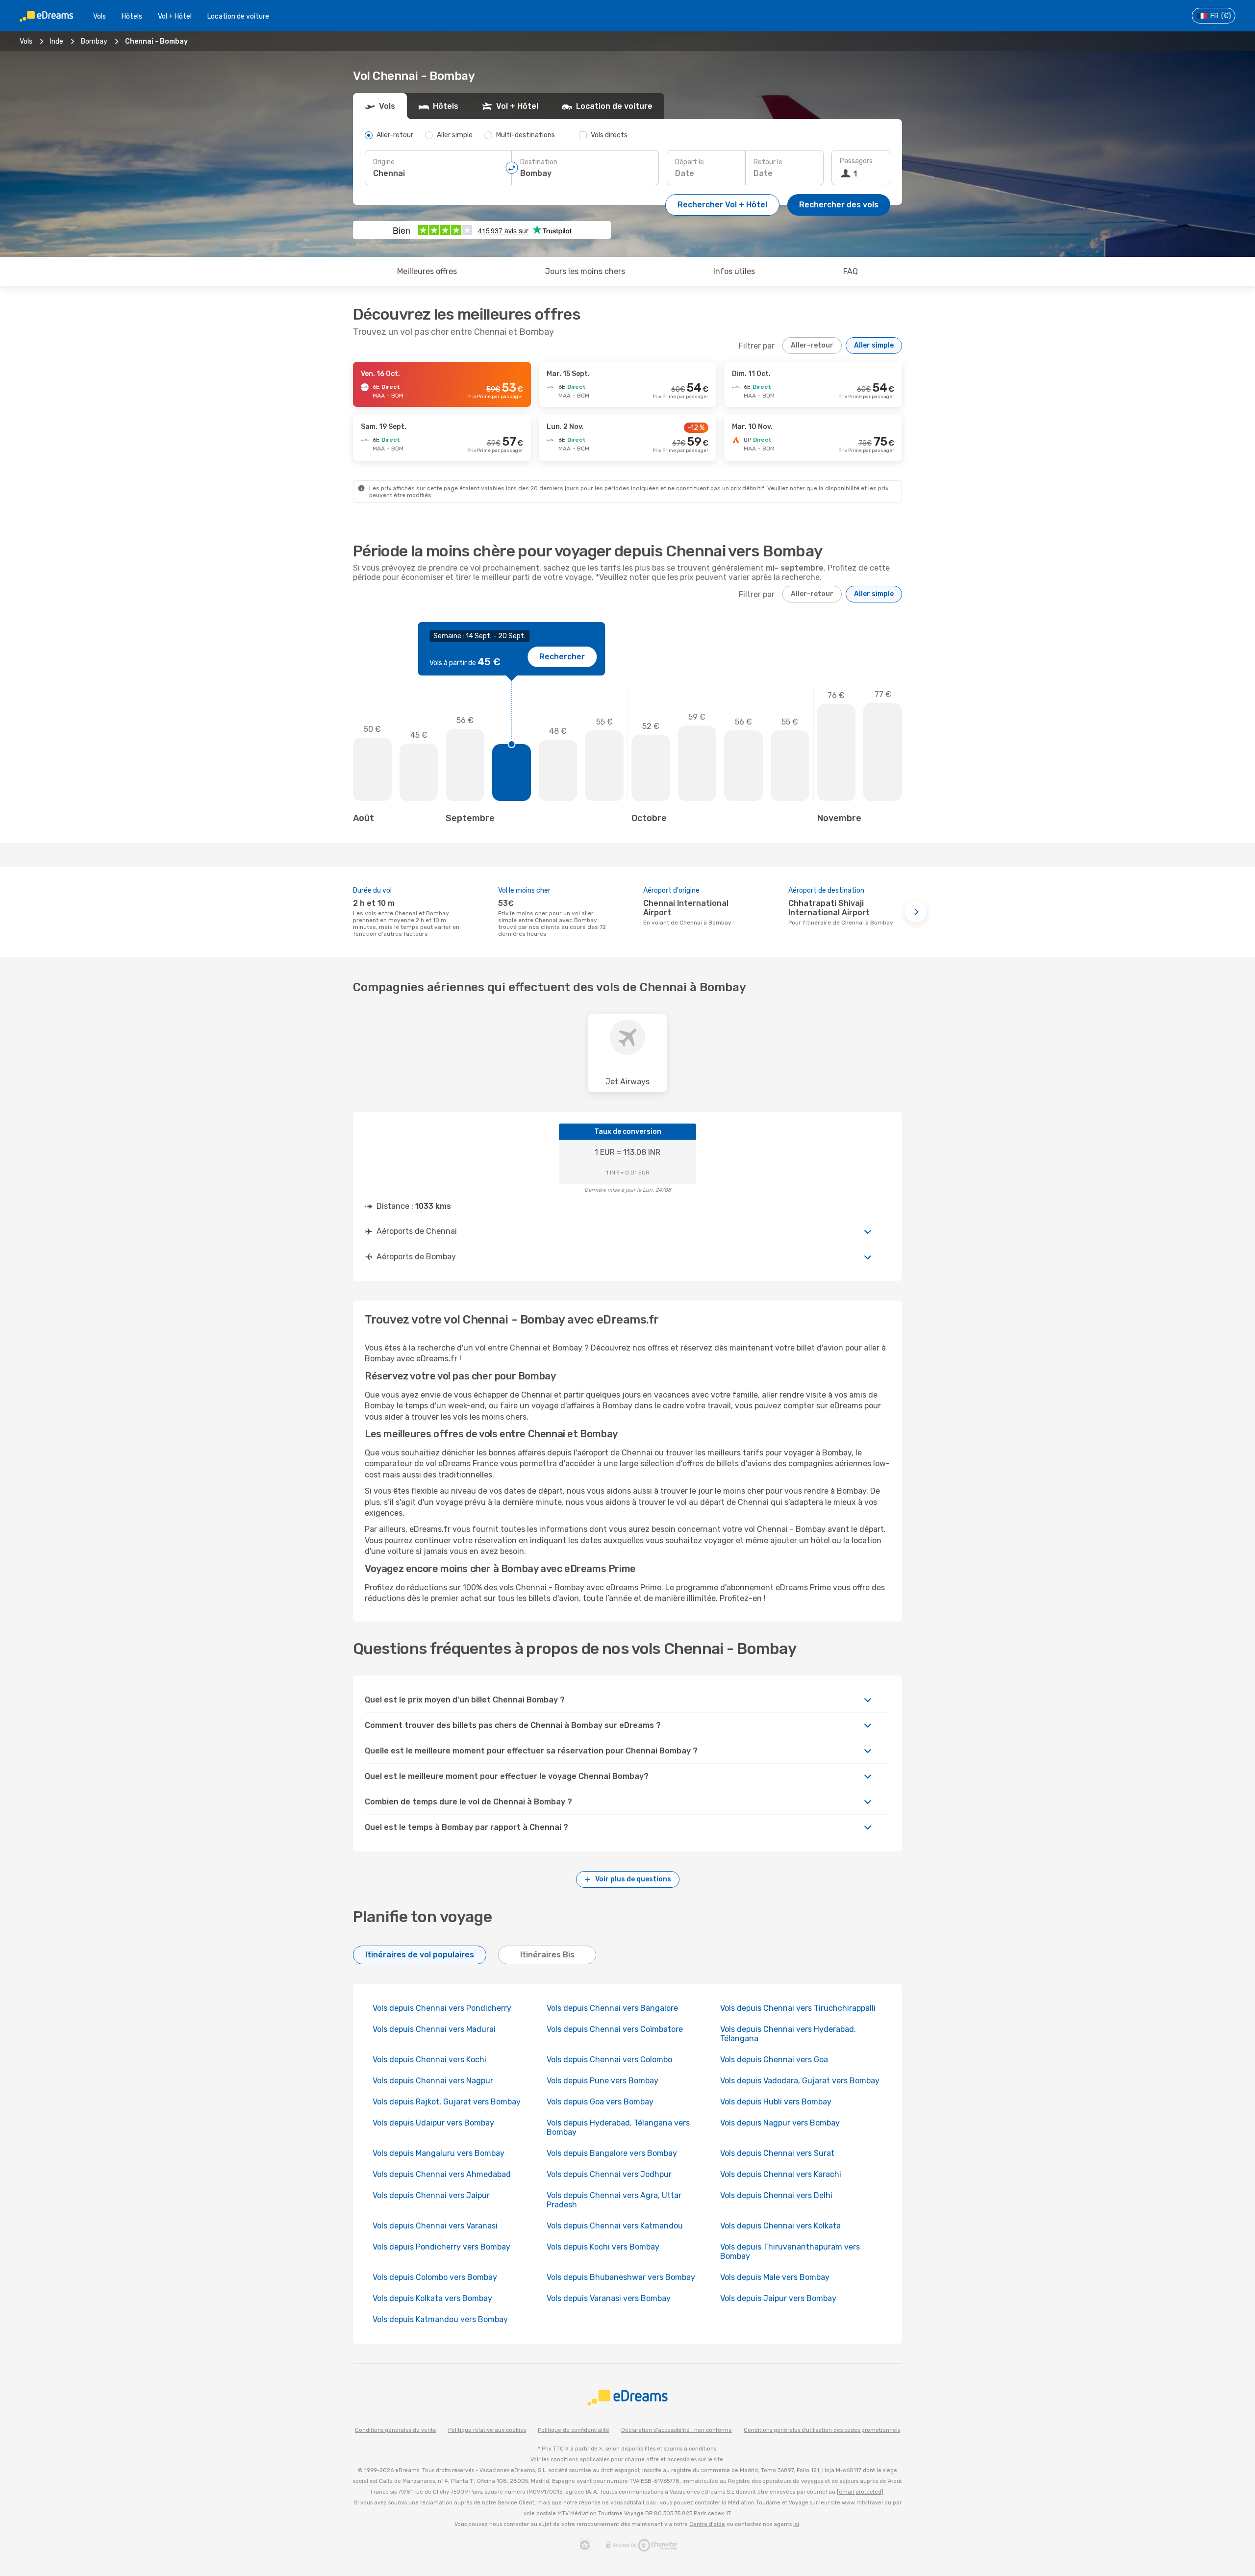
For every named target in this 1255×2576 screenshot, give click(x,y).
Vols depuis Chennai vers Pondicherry (442, 2008)
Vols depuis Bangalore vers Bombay (612, 2153)
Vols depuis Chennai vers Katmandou (615, 2226)
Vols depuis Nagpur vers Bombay (780, 2123)
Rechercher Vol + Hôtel (722, 205)
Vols (100, 16)
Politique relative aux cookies (487, 2430)
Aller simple (874, 345)
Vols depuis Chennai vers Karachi (781, 2174)
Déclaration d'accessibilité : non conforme (677, 2430)
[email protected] (860, 2492)
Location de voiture (238, 16)
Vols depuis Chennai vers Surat (777, 2153)
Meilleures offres (427, 271)
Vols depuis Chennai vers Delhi (776, 2195)
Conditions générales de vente (396, 2430)
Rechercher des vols (839, 205)
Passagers (856, 161)
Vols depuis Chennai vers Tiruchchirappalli (798, 2008)
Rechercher (562, 657)
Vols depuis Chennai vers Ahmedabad (442, 2174)
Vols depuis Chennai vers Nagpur (433, 2081)
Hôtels (132, 16)
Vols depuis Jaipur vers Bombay (778, 2298)
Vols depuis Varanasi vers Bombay (609, 2298)
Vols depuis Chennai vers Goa (774, 2060)
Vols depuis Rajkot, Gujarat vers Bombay (447, 2102)
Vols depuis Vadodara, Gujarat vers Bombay (800, 2081)
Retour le (768, 162)
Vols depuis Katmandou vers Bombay (440, 2319)
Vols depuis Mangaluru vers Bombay (439, 2153)
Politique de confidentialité (574, 2430)
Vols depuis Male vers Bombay (775, 2277)
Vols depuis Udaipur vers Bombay (433, 2123)
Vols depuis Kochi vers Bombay (603, 2247)
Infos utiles (734, 271)
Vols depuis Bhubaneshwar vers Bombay (621, 2277)
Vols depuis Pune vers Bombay (602, 2081)
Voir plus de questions (633, 1879)
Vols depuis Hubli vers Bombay (776, 2102)
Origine (384, 162)
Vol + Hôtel (175, 16)
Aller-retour (812, 345)
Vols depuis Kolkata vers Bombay (432, 2298)
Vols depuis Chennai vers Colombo (609, 2060)
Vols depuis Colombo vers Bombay (435, 2277)
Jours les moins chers (585, 271)
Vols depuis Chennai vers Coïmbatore (615, 2029)
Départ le (690, 162)
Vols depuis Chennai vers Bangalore (612, 2008)
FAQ (851, 271)
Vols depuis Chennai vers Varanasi (435, 2226)
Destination (539, 162)
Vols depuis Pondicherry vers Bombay (441, 2247)
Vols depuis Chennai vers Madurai (434, 2029)
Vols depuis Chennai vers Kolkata (780, 2226)
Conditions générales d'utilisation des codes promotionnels (822, 2430)
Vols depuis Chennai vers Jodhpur (609, 2174)
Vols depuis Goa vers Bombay (600, 2102)
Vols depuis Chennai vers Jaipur (431, 2195)
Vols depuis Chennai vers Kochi (429, 2060)
